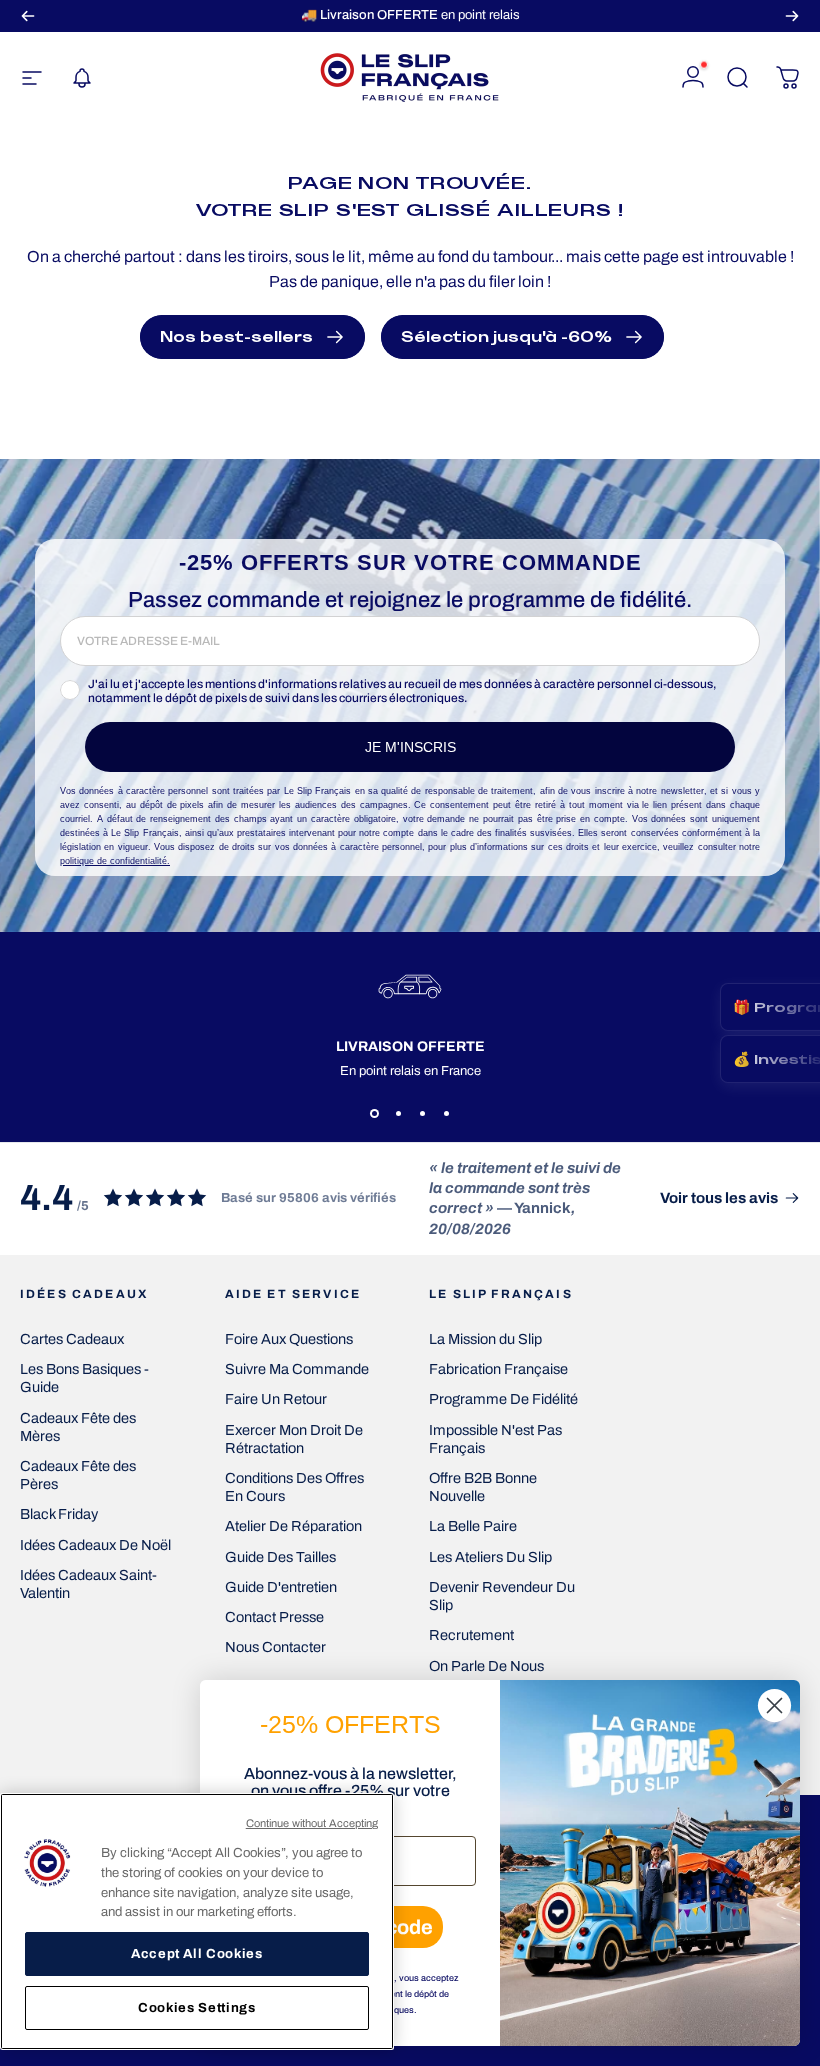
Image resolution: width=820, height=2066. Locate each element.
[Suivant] (792, 15)
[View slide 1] (374, 1114)
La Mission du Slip (485, 1339)
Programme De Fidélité (503, 1399)
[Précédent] (28, 15)
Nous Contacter (275, 1647)
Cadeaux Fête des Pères (78, 1475)
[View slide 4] (446, 1114)
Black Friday (59, 1514)
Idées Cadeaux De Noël (95, 1545)
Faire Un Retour (276, 1399)
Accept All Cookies (197, 1953)
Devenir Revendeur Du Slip (502, 1596)
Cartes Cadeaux (72, 1339)
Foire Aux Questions (289, 1339)
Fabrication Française (498, 1369)
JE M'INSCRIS (410, 747)
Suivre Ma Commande (297, 1369)
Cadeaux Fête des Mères (78, 1427)
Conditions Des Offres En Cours (294, 1487)
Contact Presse (274, 1617)
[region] (197, 1921)
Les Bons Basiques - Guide (84, 1378)
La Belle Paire (473, 1526)
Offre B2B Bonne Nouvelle (483, 1487)
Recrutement (471, 1635)
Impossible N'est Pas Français (495, 1439)
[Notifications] (82, 78)
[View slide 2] (398, 1114)
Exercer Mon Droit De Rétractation (294, 1439)
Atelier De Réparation (293, 1526)
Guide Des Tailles (280, 1557)
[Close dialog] (774, 1705)
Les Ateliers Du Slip (490, 1557)
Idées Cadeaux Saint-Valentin (88, 1584)
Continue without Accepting (312, 1823)
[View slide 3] (422, 1114)
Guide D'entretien (281, 1587)
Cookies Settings (197, 2007)
